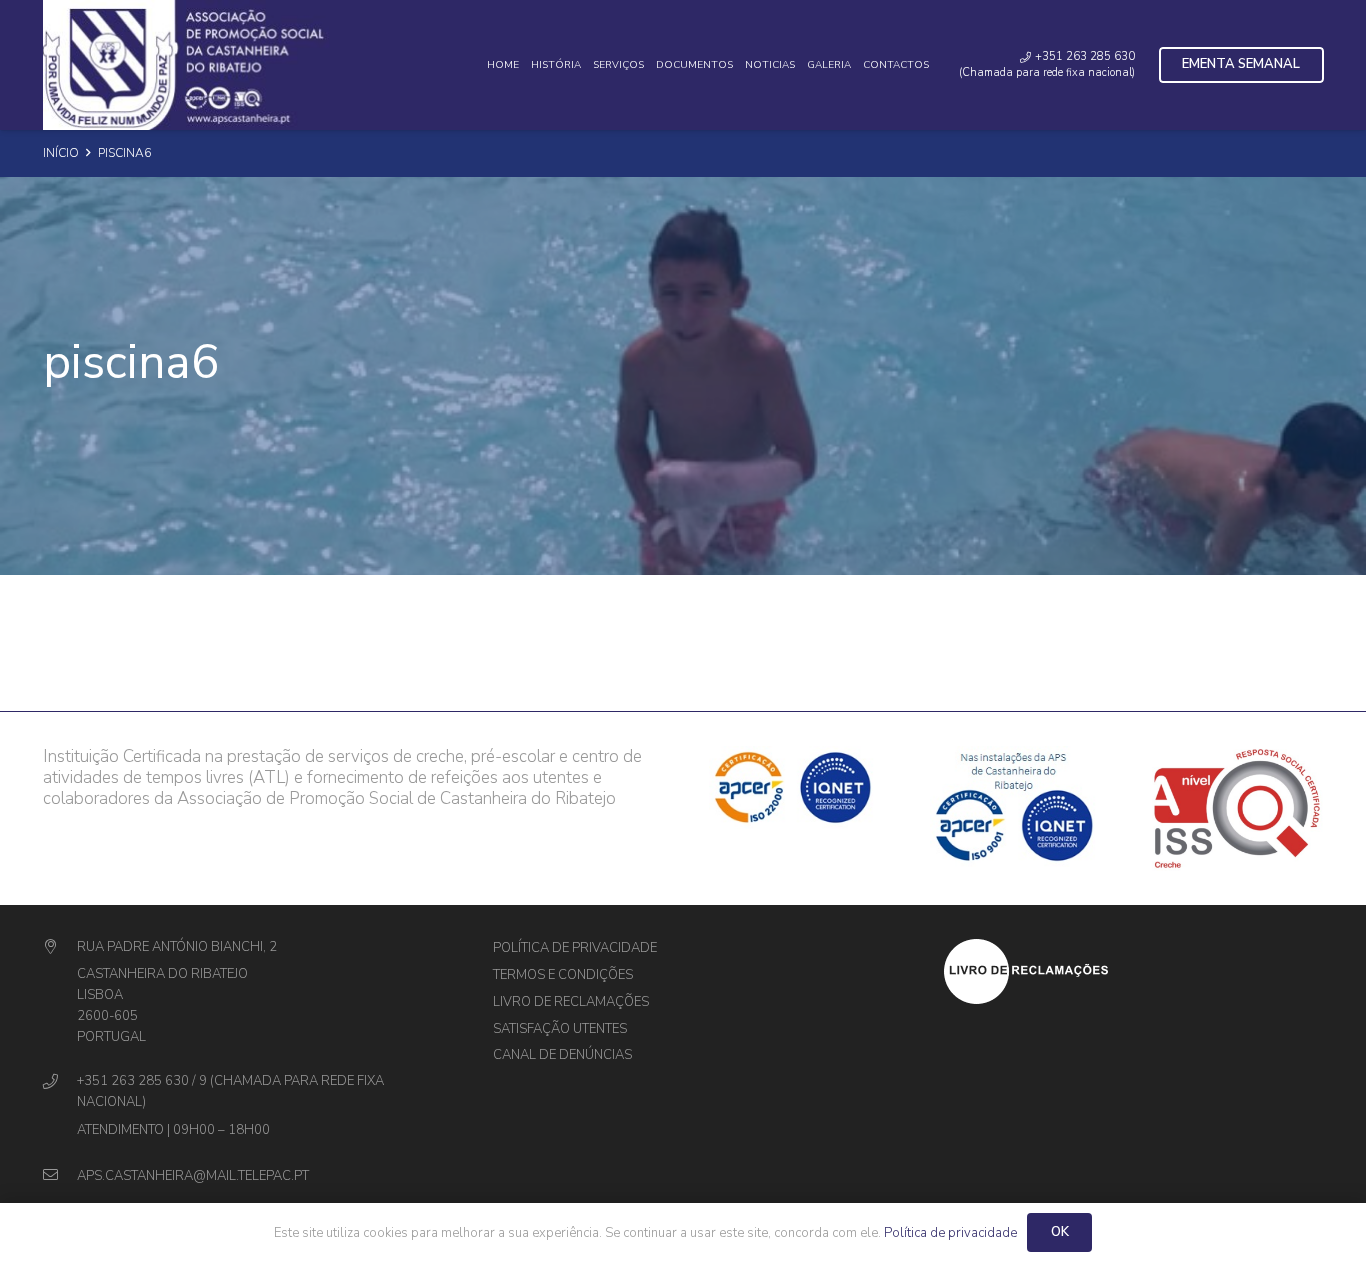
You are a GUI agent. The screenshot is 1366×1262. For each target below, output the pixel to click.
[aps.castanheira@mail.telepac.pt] (60, 1176)
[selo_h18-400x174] (192, 65)
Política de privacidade (575, 948)
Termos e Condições (563, 975)
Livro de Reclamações (571, 1002)
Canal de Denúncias (562, 1055)
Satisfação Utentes (560, 1029)
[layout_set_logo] (1134, 971)
